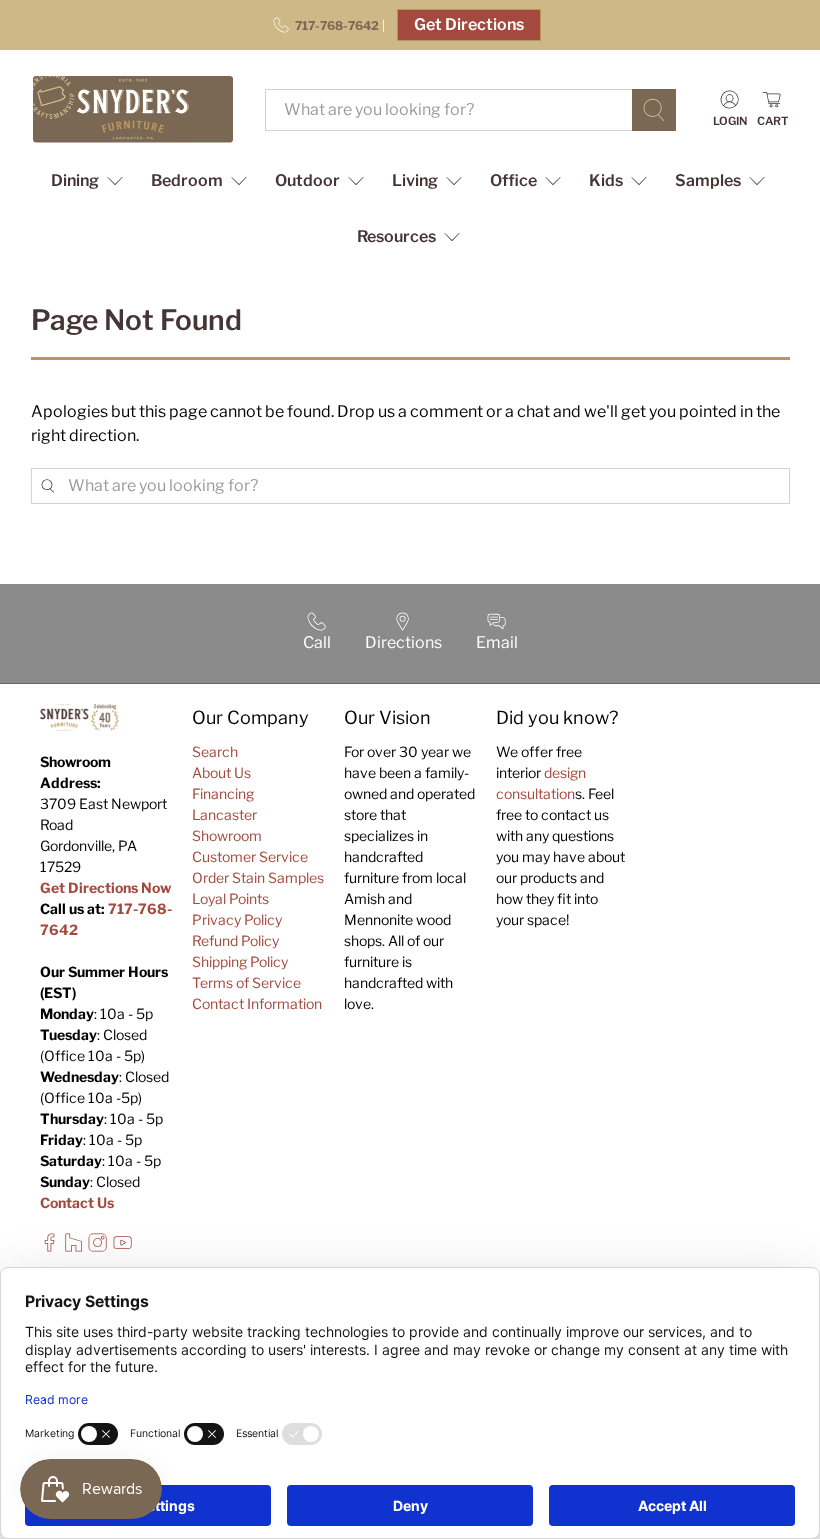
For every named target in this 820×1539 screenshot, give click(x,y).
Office (513, 180)
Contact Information (257, 1003)
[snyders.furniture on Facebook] (49, 1246)
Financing (223, 793)
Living (415, 180)
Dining (75, 180)
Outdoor (307, 180)
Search (215, 751)
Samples (708, 180)
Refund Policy (235, 940)
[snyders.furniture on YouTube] (122, 1246)
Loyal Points (230, 898)
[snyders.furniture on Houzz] (73, 1246)
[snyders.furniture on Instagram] (97, 1246)
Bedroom (187, 180)
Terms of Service (246, 982)
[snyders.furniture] (133, 109)
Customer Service (250, 856)
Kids (606, 180)
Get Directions (469, 24)
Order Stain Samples (258, 877)
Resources (396, 236)
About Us (221, 772)
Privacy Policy (237, 919)
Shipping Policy (240, 961)
